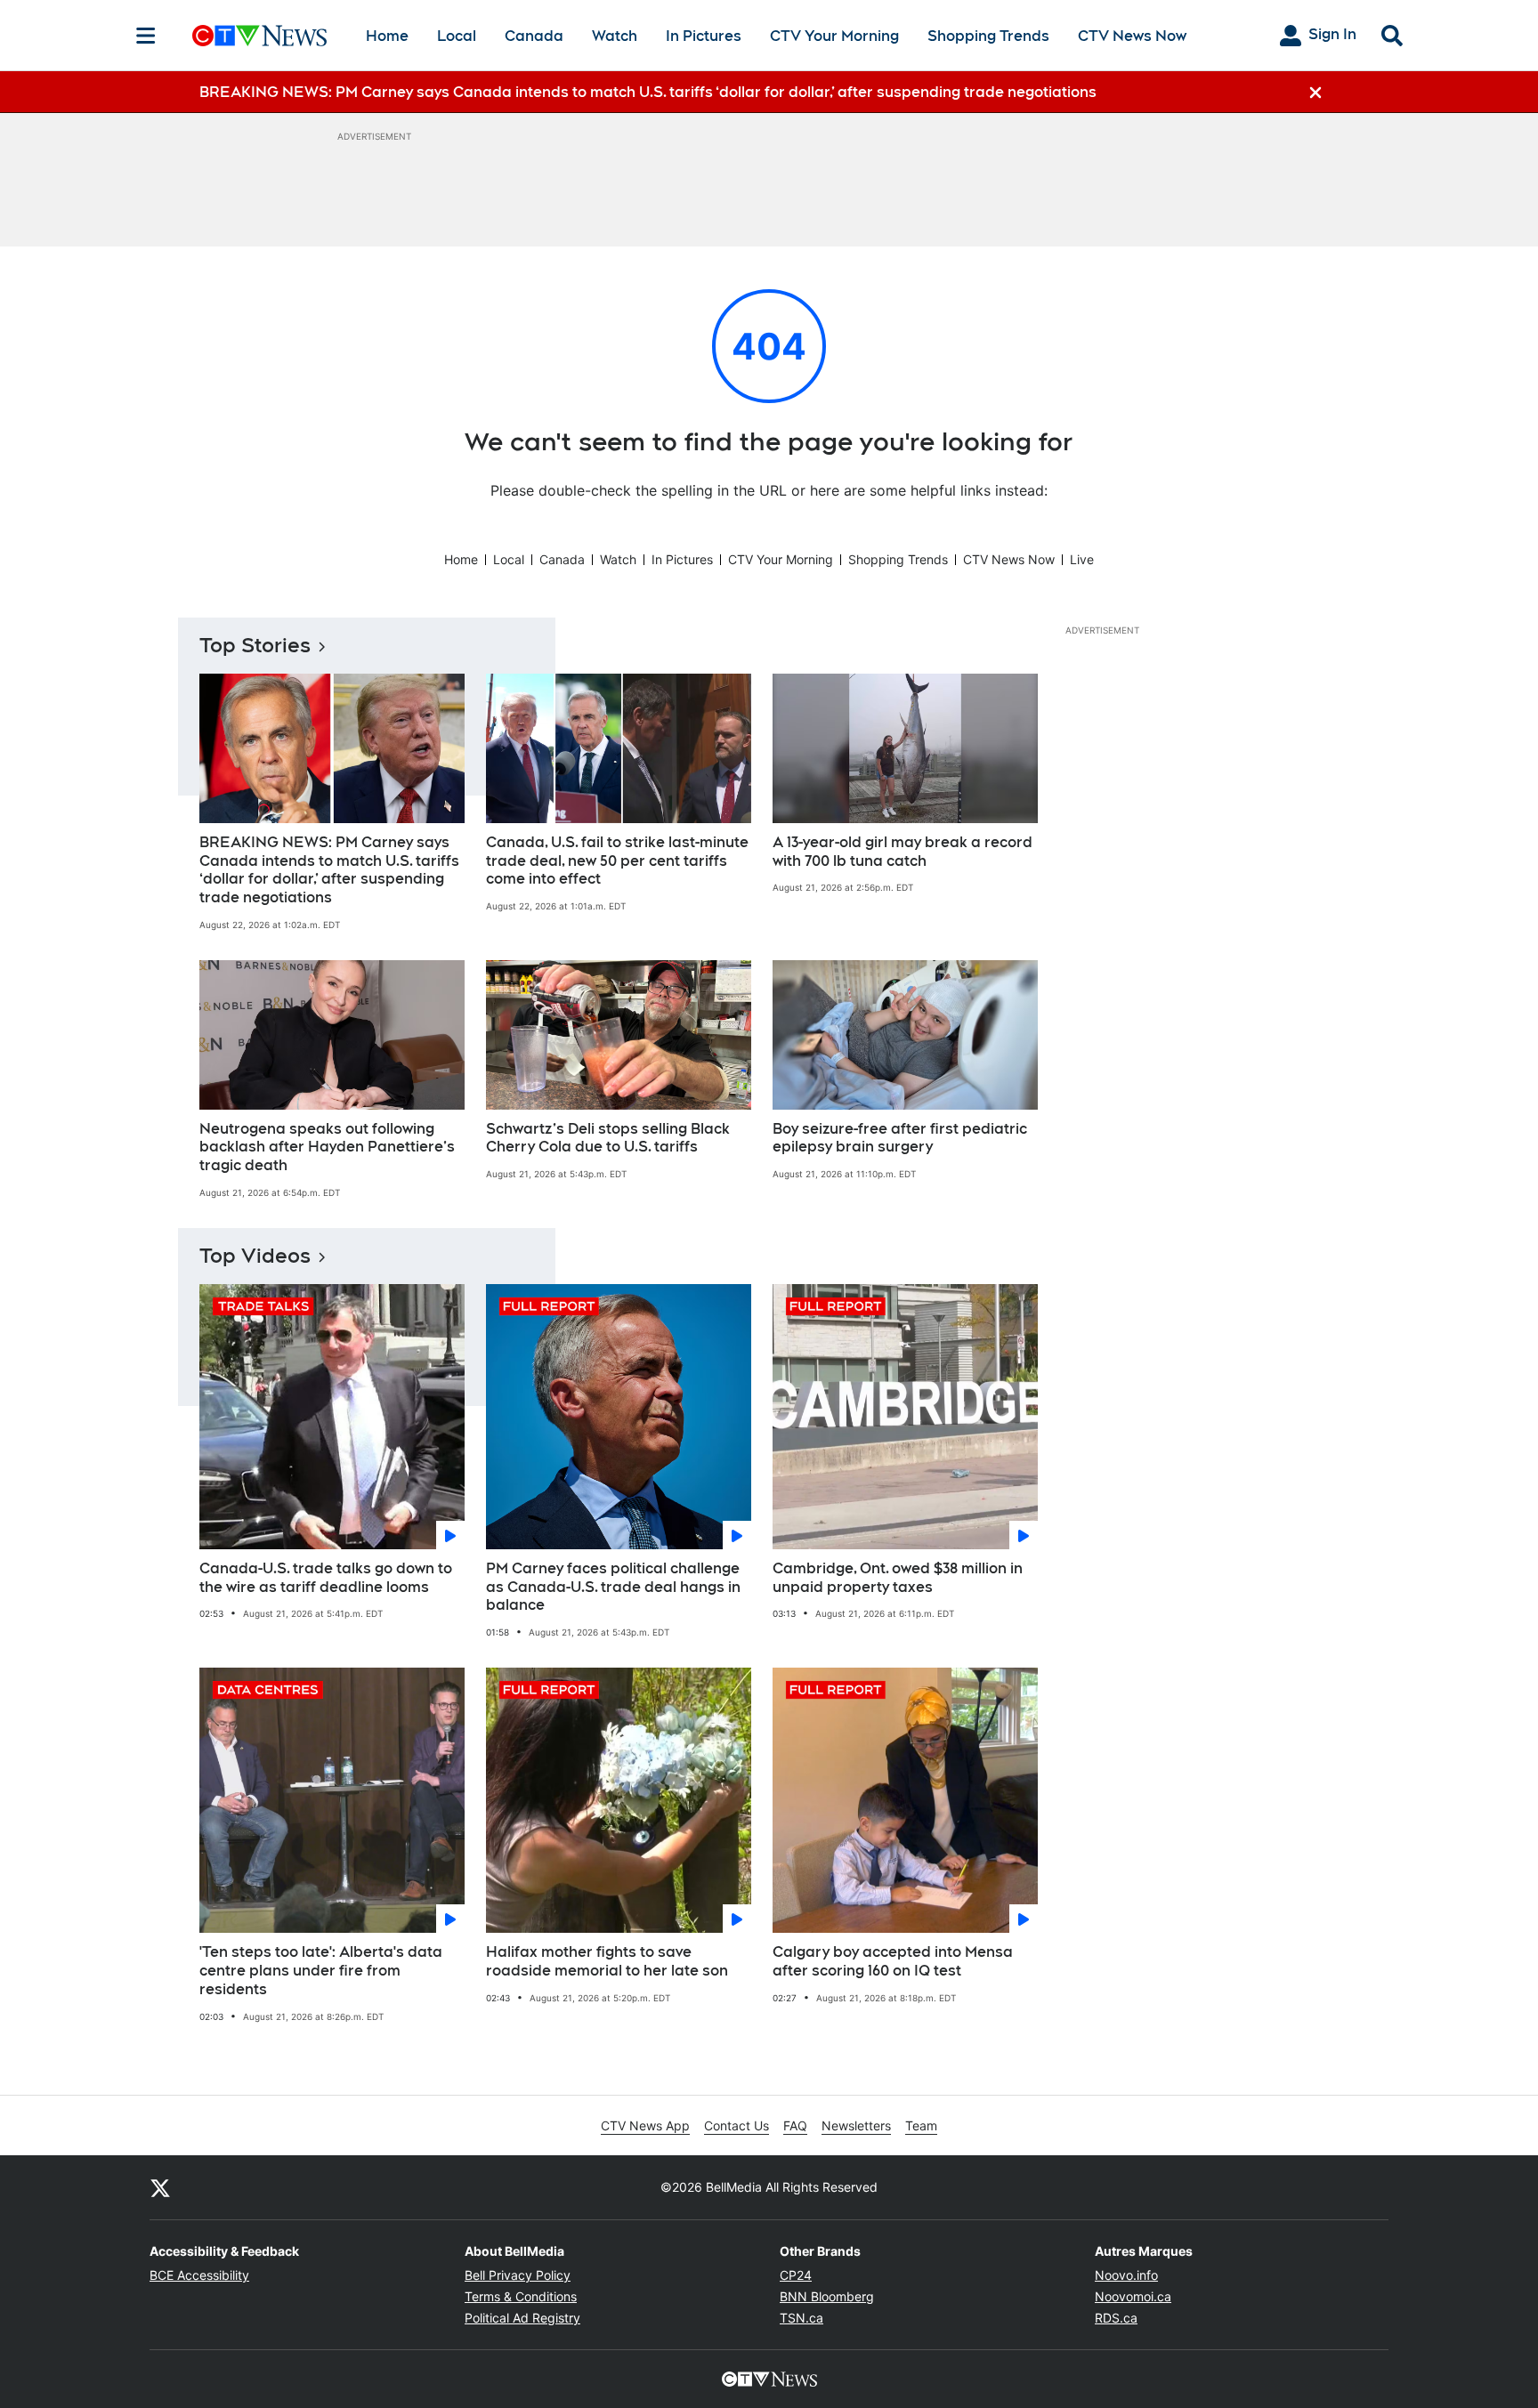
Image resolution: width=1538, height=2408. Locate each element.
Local (457, 36)
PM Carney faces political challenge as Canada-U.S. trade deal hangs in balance (613, 1587)
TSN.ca (801, 2318)
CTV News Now (1132, 36)
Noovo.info (1126, 2275)
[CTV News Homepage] (259, 36)
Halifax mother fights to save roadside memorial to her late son (607, 1961)
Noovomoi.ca (1133, 2296)
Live (1082, 559)
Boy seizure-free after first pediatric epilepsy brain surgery (900, 1138)
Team (921, 2125)
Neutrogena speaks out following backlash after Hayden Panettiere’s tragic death (327, 1147)
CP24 (796, 2275)
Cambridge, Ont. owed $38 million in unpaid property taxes (898, 1578)
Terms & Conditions (521, 2296)
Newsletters (856, 2125)
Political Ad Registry (522, 2318)
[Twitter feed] (160, 2187)
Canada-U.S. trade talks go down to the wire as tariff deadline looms (326, 1578)
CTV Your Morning (834, 36)
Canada (534, 36)
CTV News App (645, 2125)
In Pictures (704, 36)
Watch (615, 36)
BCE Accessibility (199, 2275)
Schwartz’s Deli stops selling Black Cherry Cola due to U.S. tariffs (608, 1138)
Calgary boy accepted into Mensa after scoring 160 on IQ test (893, 1961)
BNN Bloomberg (827, 2296)
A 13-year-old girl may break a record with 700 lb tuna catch (903, 852)
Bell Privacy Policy (518, 2275)
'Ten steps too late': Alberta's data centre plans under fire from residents (321, 1971)
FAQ (795, 2125)
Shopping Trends (988, 36)
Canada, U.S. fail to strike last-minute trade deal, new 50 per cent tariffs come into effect (617, 861)
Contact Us (737, 2125)
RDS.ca (1116, 2318)
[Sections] (146, 36)
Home (387, 36)
